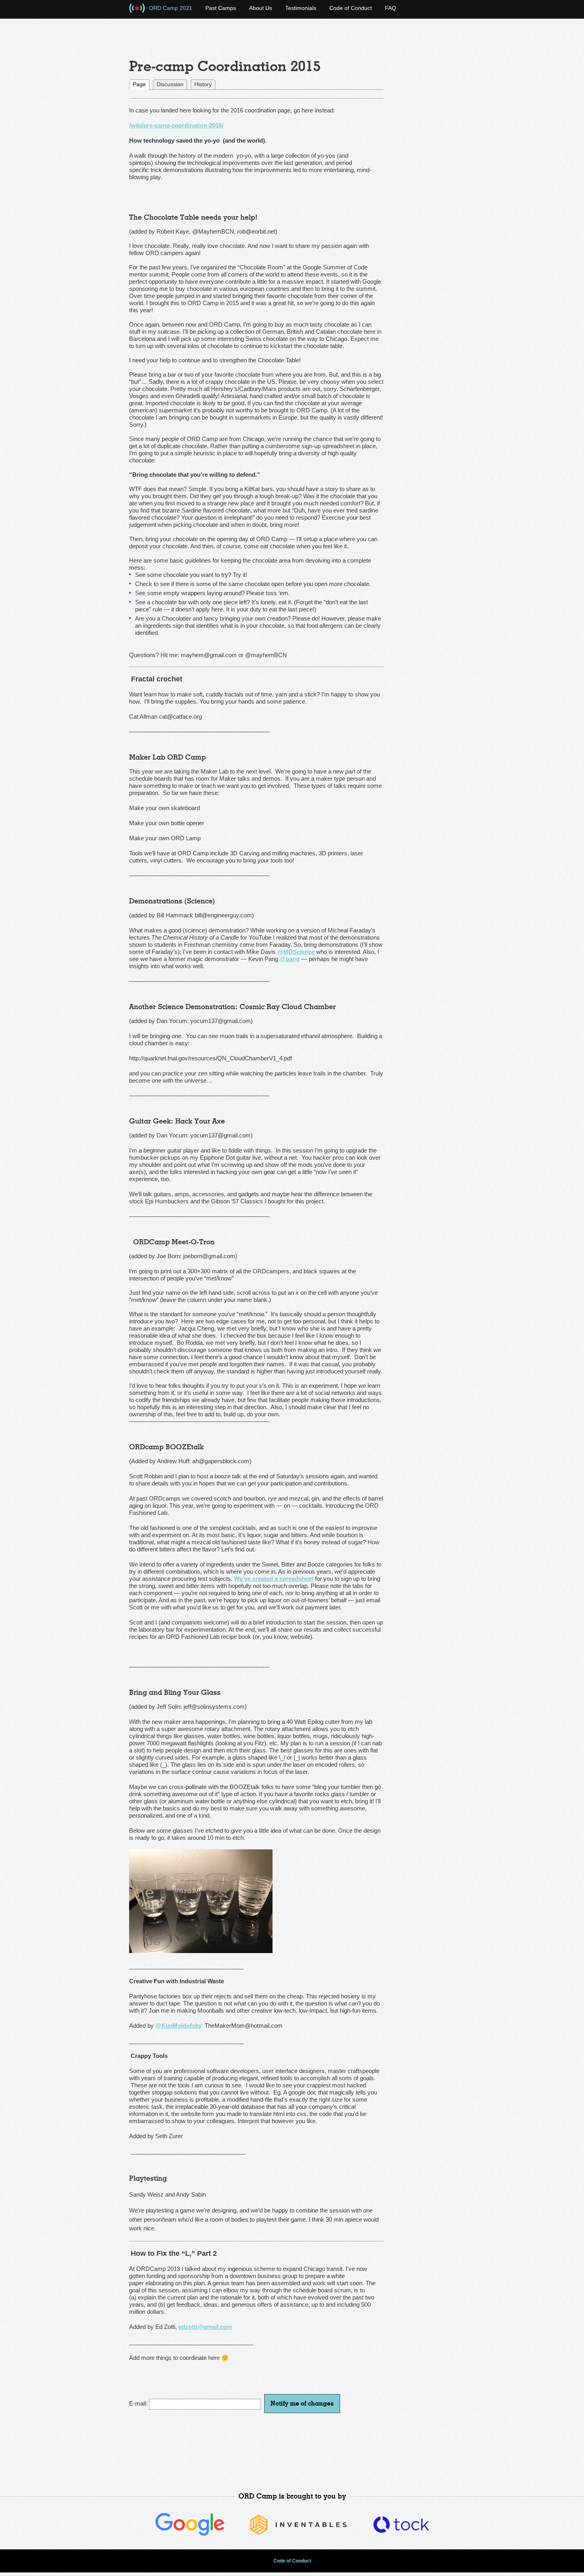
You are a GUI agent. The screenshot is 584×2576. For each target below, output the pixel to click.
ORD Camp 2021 (171, 8)
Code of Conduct (351, 8)
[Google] (190, 2534)
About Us (261, 8)
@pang (290, 959)
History (203, 84)
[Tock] (401, 2531)
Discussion (170, 84)
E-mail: (139, 2403)
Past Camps (221, 8)
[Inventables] (299, 2533)
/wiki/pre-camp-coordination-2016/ (176, 125)
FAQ (391, 8)
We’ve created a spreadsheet (274, 1579)
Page (139, 84)
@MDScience (297, 952)
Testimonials (301, 8)
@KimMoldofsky (178, 2026)
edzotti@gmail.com (205, 2327)
